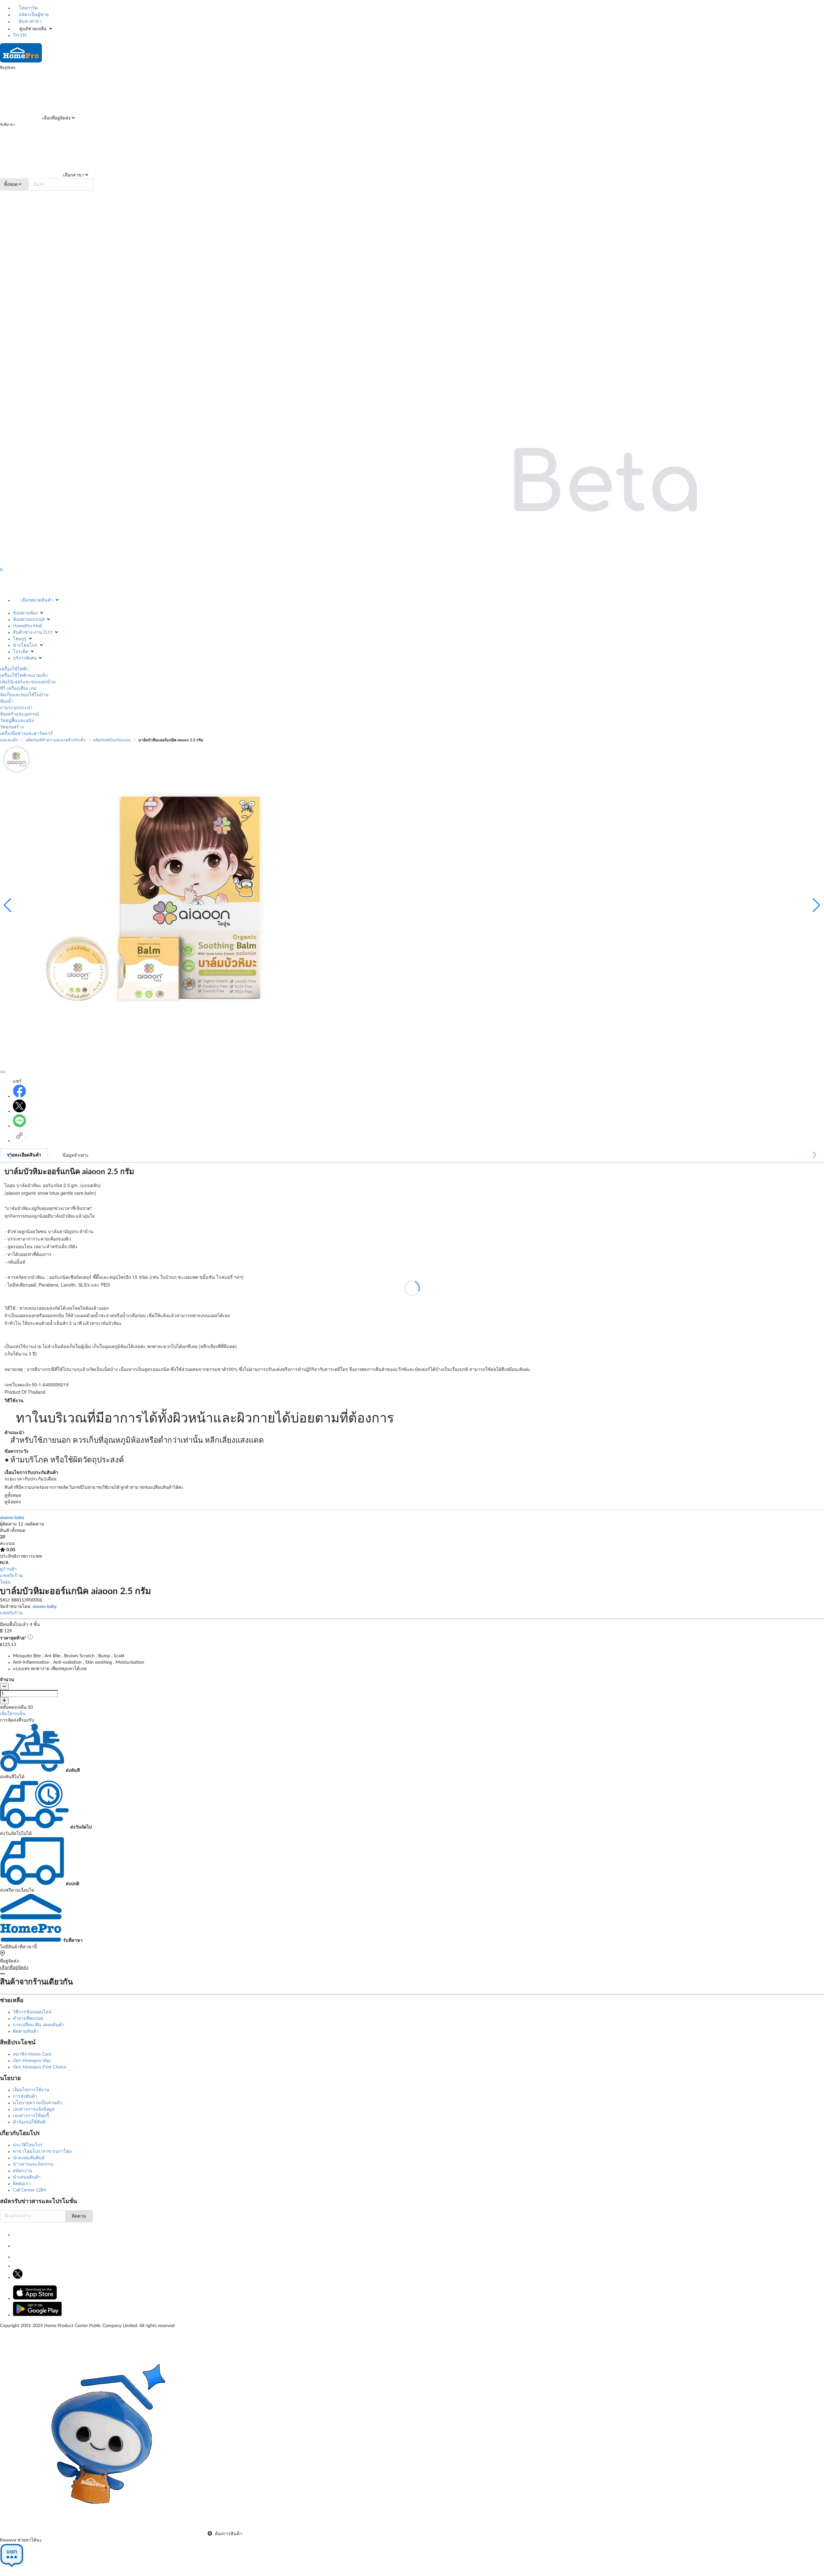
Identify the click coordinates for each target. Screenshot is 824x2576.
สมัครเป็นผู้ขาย (33, 15)
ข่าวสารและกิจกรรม (33, 2164)
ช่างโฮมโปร (25, 645)
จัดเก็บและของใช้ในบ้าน (24, 695)
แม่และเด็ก (9, 740)
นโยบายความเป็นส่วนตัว (37, 2103)
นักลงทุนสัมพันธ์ (29, 2158)
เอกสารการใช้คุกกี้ (31, 2116)
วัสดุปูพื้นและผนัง (17, 721)
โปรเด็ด (21, 652)
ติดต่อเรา (22, 2184)
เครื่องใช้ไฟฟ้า (14, 669)
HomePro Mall (27, 626)
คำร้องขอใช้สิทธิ (29, 2122)
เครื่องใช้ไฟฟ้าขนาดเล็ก (24, 676)
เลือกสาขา (73, 175)
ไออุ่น (5, 1582)
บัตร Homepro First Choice (40, 2067)
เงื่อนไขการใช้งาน (31, 2090)
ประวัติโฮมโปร (28, 2145)
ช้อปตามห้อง (25, 613)
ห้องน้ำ (7, 701)
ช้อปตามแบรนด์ (29, 620)
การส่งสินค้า (25, 2096)
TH (16, 35)
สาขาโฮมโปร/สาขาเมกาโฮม (42, 2152)
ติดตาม (79, 2216)
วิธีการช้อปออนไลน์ (32, 2012)
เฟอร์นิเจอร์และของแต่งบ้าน (28, 682)
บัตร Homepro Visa (32, 2061)
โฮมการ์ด (28, 8)
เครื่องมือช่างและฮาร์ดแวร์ (26, 734)
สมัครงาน (23, 2171)
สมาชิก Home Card (32, 2054)
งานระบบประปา (16, 708)
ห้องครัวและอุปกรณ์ (19, 714)
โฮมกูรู (20, 639)
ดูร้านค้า (8, 1569)
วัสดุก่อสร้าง (12, 727)
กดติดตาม (34, 1524)
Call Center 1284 (29, 2190)
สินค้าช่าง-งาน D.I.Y (33, 632)
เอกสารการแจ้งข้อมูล (34, 2109)
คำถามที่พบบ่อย (28, 2019)
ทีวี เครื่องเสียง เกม (18, 689)
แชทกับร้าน (11, 1576)
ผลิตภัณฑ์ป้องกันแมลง (112, 740)
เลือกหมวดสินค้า (37, 600)
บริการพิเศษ (25, 658)
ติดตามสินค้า (26, 2031)
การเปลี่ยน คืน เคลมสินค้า (39, 2025)
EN (23, 35)
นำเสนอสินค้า (27, 2177)
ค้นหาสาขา (29, 22)
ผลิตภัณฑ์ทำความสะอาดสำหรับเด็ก (56, 740)
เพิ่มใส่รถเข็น (13, 1714)
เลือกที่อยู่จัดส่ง (56, 118)
